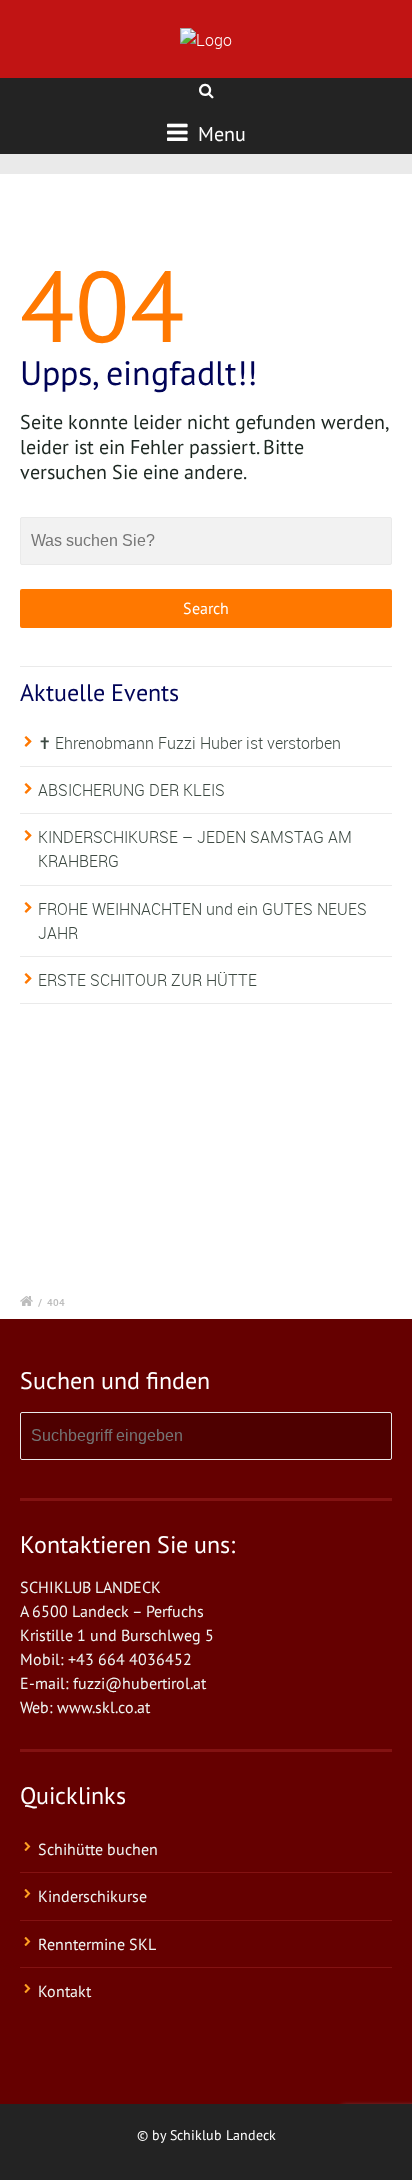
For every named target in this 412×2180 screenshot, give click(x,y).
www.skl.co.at (103, 1707)
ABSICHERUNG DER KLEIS (131, 790)
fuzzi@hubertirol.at (139, 1683)
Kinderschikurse (92, 1896)
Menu (219, 134)
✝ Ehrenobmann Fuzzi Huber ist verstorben (189, 743)
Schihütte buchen (98, 1849)
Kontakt (64, 1991)
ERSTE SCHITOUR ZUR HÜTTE (147, 980)
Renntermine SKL (97, 1944)
